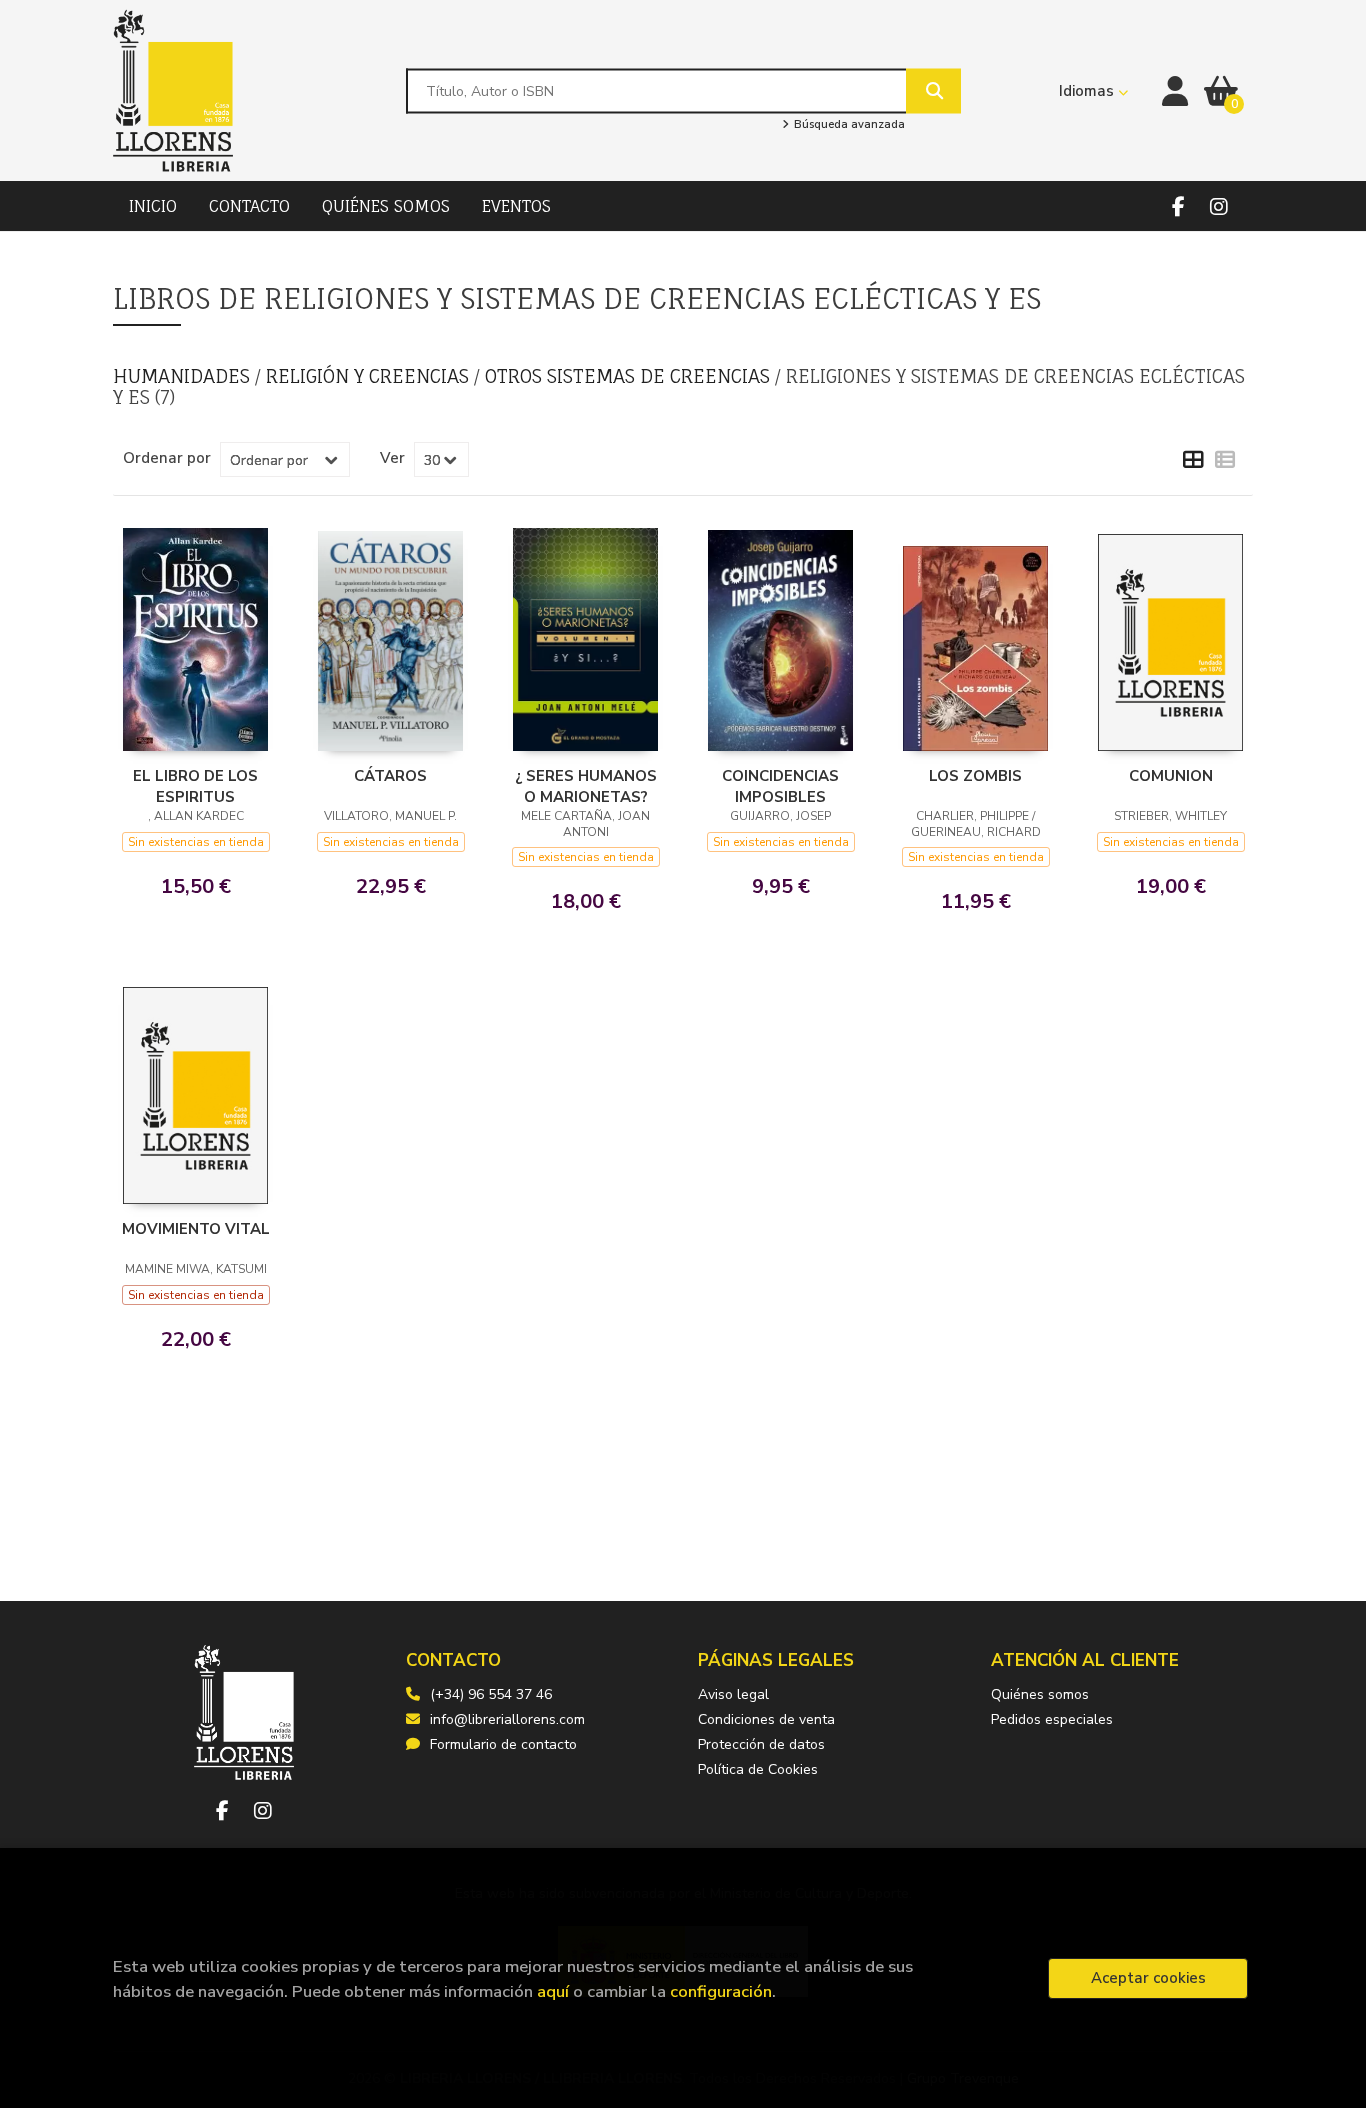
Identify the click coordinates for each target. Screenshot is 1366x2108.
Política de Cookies (758, 1769)
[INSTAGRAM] (1218, 206)
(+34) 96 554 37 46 (491, 1694)
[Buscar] (933, 90)
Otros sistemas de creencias (630, 376)
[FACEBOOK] (1178, 206)
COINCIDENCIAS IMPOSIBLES (780, 786)
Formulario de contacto (503, 1744)
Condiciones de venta (766, 1719)
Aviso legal (733, 1694)
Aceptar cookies (1148, 1978)
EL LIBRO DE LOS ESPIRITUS (195, 786)
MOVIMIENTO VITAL (196, 1229)
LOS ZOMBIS (975, 776)
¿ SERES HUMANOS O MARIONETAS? (586, 786)
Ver (392, 458)
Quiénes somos (1040, 1694)
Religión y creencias (370, 376)
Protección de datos (761, 1744)
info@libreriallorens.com (507, 1719)
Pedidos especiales (1052, 1719)
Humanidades (184, 376)
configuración (721, 1991)
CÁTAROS (390, 776)
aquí (553, 1991)
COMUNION (1171, 776)
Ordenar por (167, 458)
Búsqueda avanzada (847, 125)
